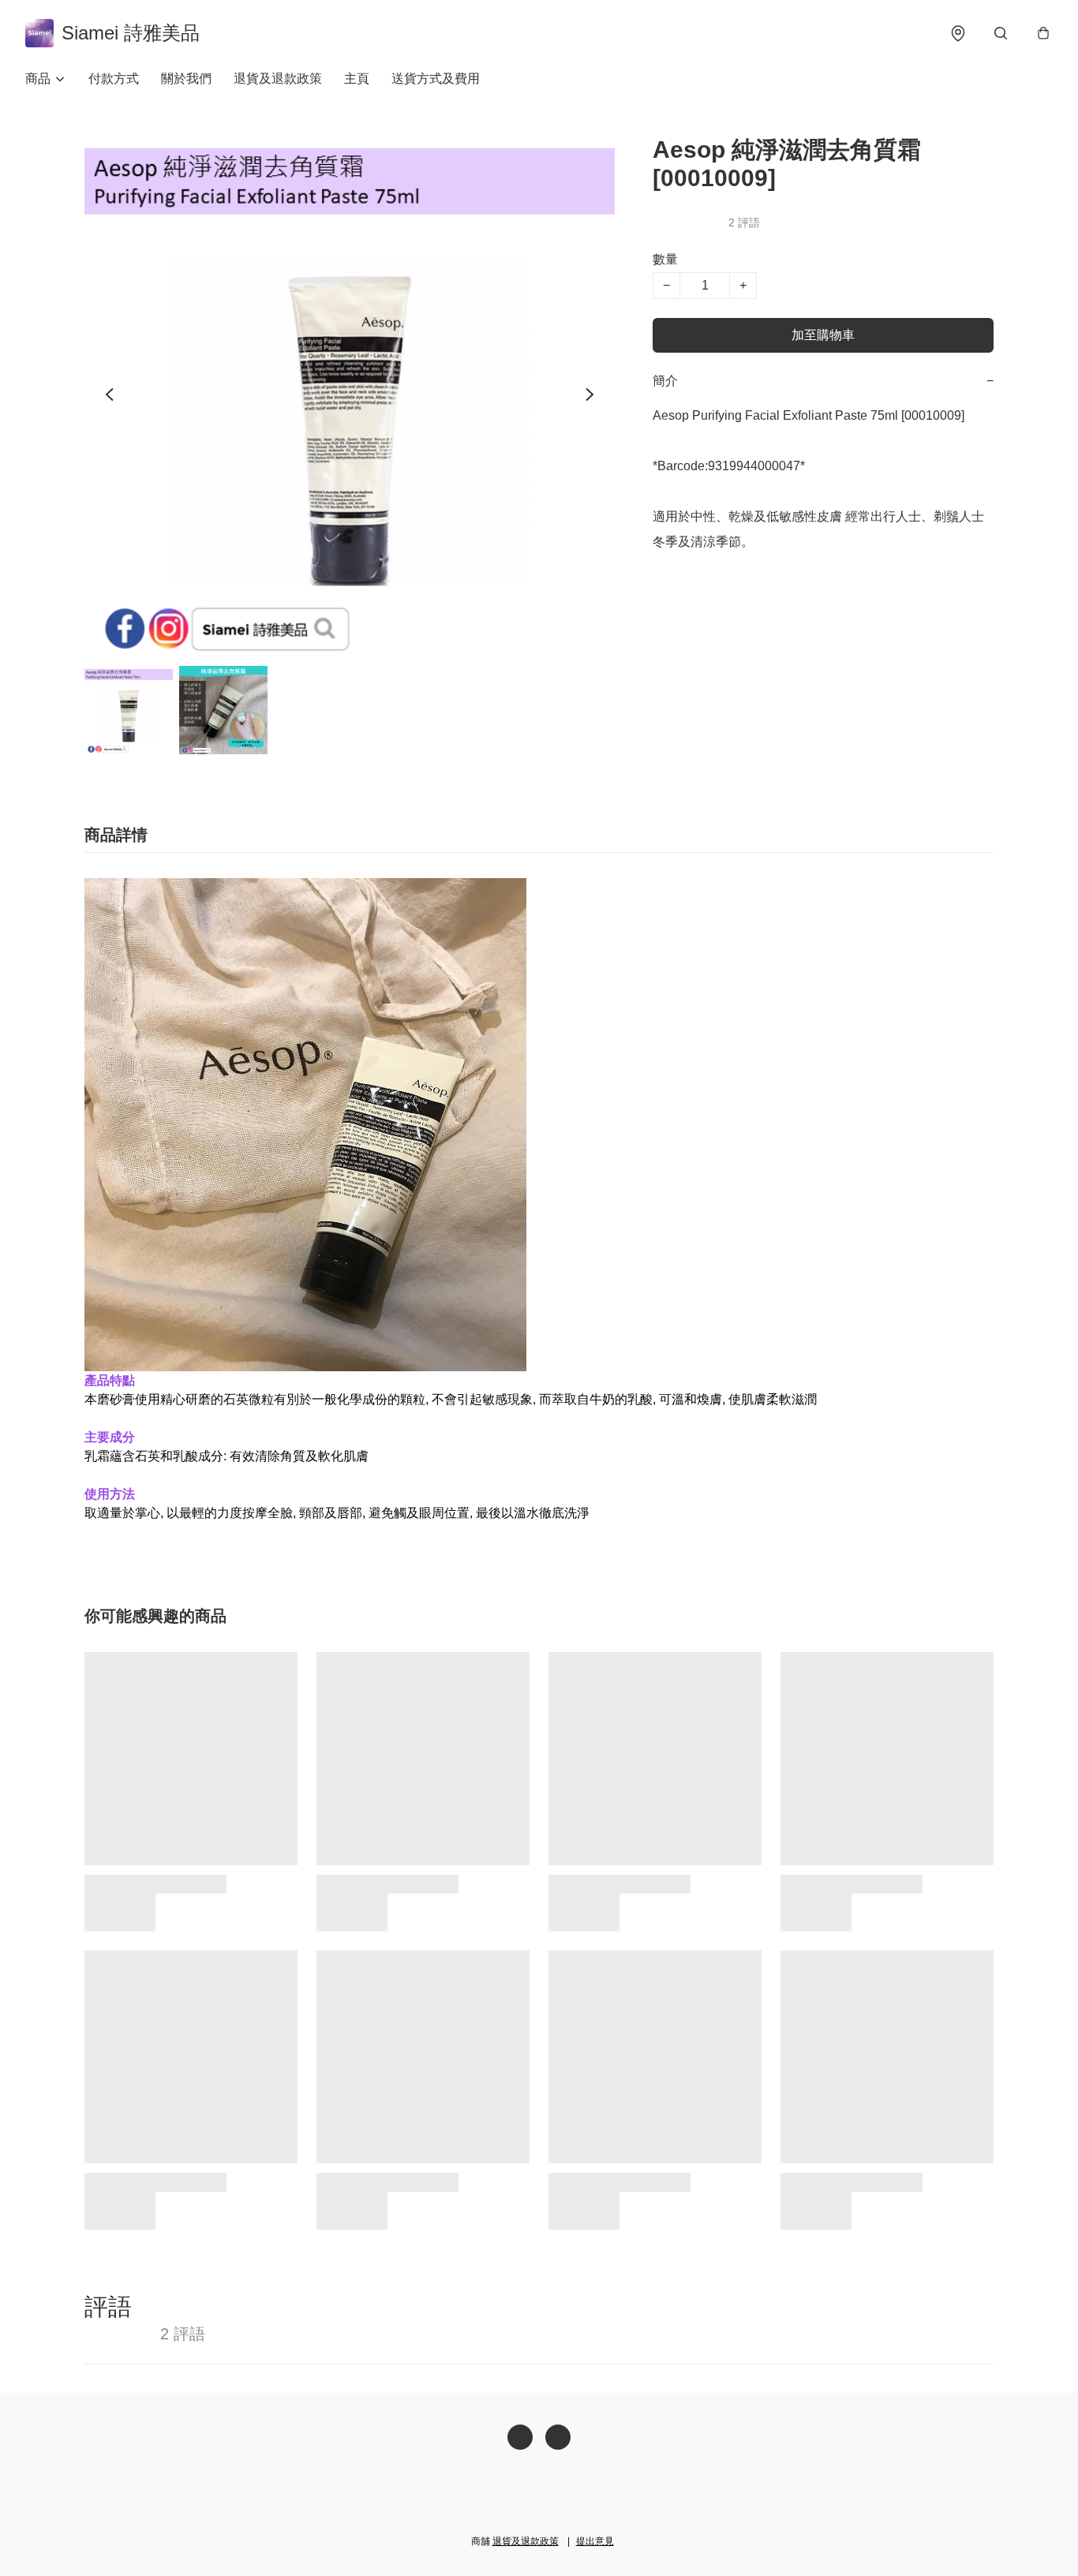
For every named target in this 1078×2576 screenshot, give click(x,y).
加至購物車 (823, 335)
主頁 (357, 79)
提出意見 (595, 2541)
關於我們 (186, 79)
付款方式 (114, 79)
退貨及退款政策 (278, 79)
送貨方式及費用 (436, 79)
